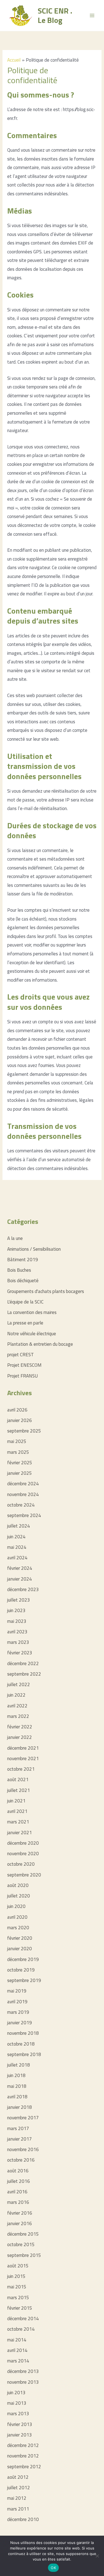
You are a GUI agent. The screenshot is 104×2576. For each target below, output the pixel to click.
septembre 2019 (24, 1980)
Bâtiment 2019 (23, 1260)
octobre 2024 (21, 1505)
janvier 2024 (20, 1579)
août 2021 (18, 1779)
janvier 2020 (20, 1949)
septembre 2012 (24, 2467)
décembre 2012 (23, 2445)
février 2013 (20, 2424)
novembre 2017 (23, 2118)
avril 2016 (17, 2192)
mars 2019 (18, 2012)
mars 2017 (18, 2128)
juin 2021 (16, 1801)
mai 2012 (17, 2498)
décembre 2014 (23, 2319)
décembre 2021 (23, 1748)
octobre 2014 (21, 2329)
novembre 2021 (23, 1758)
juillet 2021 (19, 1790)
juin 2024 (16, 1537)
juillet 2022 (19, 1684)
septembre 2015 (24, 2255)
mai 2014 (17, 2340)
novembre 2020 (23, 1854)
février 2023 (20, 1653)
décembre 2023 (23, 1589)
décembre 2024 (23, 1484)
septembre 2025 (24, 1431)
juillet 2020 (19, 1896)
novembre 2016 (23, 2149)
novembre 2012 (23, 2456)
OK (53, 2568)
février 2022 (20, 1727)
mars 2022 (18, 1716)
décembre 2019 (23, 1959)
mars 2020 (18, 1928)
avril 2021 (17, 1811)
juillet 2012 (19, 2488)
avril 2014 (17, 2350)
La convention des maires (32, 1312)
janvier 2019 (20, 2023)
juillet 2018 (19, 2065)
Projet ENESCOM (24, 1365)
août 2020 (18, 1885)
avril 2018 (17, 2097)
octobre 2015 (21, 2244)
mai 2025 (17, 1441)
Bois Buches (19, 1270)
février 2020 (20, 1938)
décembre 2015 (23, 2234)
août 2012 (18, 2477)
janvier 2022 (20, 1737)
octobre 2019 (21, 1970)
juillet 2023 (19, 1600)
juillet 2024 (19, 1526)
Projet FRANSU (22, 1376)
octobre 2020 (21, 1864)
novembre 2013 (23, 2382)
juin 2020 (16, 1906)
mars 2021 (18, 1822)
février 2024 (20, 1568)
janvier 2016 (20, 2223)
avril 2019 (17, 2002)
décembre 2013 (23, 2371)
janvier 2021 (20, 1833)
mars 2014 (18, 2361)
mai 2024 (17, 1547)
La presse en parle (25, 1323)
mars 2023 (18, 1642)
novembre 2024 (23, 1494)
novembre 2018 (23, 2033)
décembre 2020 (23, 1843)
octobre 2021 (21, 1769)
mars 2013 (18, 2414)
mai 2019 (17, 1991)
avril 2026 (17, 1410)
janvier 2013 (20, 2435)
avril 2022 (17, 1706)
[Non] (97, 2556)
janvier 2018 (20, 2107)
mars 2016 (18, 2202)
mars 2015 (18, 2298)
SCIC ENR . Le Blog (55, 15)
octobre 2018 (21, 2044)
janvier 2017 (20, 2139)
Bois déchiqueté (23, 1281)
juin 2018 (16, 2075)
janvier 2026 (20, 1420)
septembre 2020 (24, 1875)
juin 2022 (16, 1695)
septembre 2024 (24, 1515)
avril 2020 (17, 1917)
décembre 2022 (23, 1663)
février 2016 (20, 2213)
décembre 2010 (23, 2519)
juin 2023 (16, 1610)
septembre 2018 (24, 2054)
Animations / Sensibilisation (34, 1249)
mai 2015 (17, 2287)
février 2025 (20, 1463)
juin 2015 (16, 2276)
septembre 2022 (24, 1674)
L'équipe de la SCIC (25, 1302)
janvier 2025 (20, 1473)
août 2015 (18, 2266)
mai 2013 (17, 2403)
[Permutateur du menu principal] (92, 15)
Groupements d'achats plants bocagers (46, 1291)
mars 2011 (18, 2509)
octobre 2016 (21, 2160)
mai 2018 (17, 2086)
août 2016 (18, 2171)
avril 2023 (17, 1632)
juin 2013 (16, 2393)
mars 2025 (18, 1452)
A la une (15, 1238)
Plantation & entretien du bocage (40, 1344)
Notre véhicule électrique (32, 1334)
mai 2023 (17, 1621)
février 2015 (20, 2308)
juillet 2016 (19, 2181)
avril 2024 (17, 1558)
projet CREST (21, 1355)
